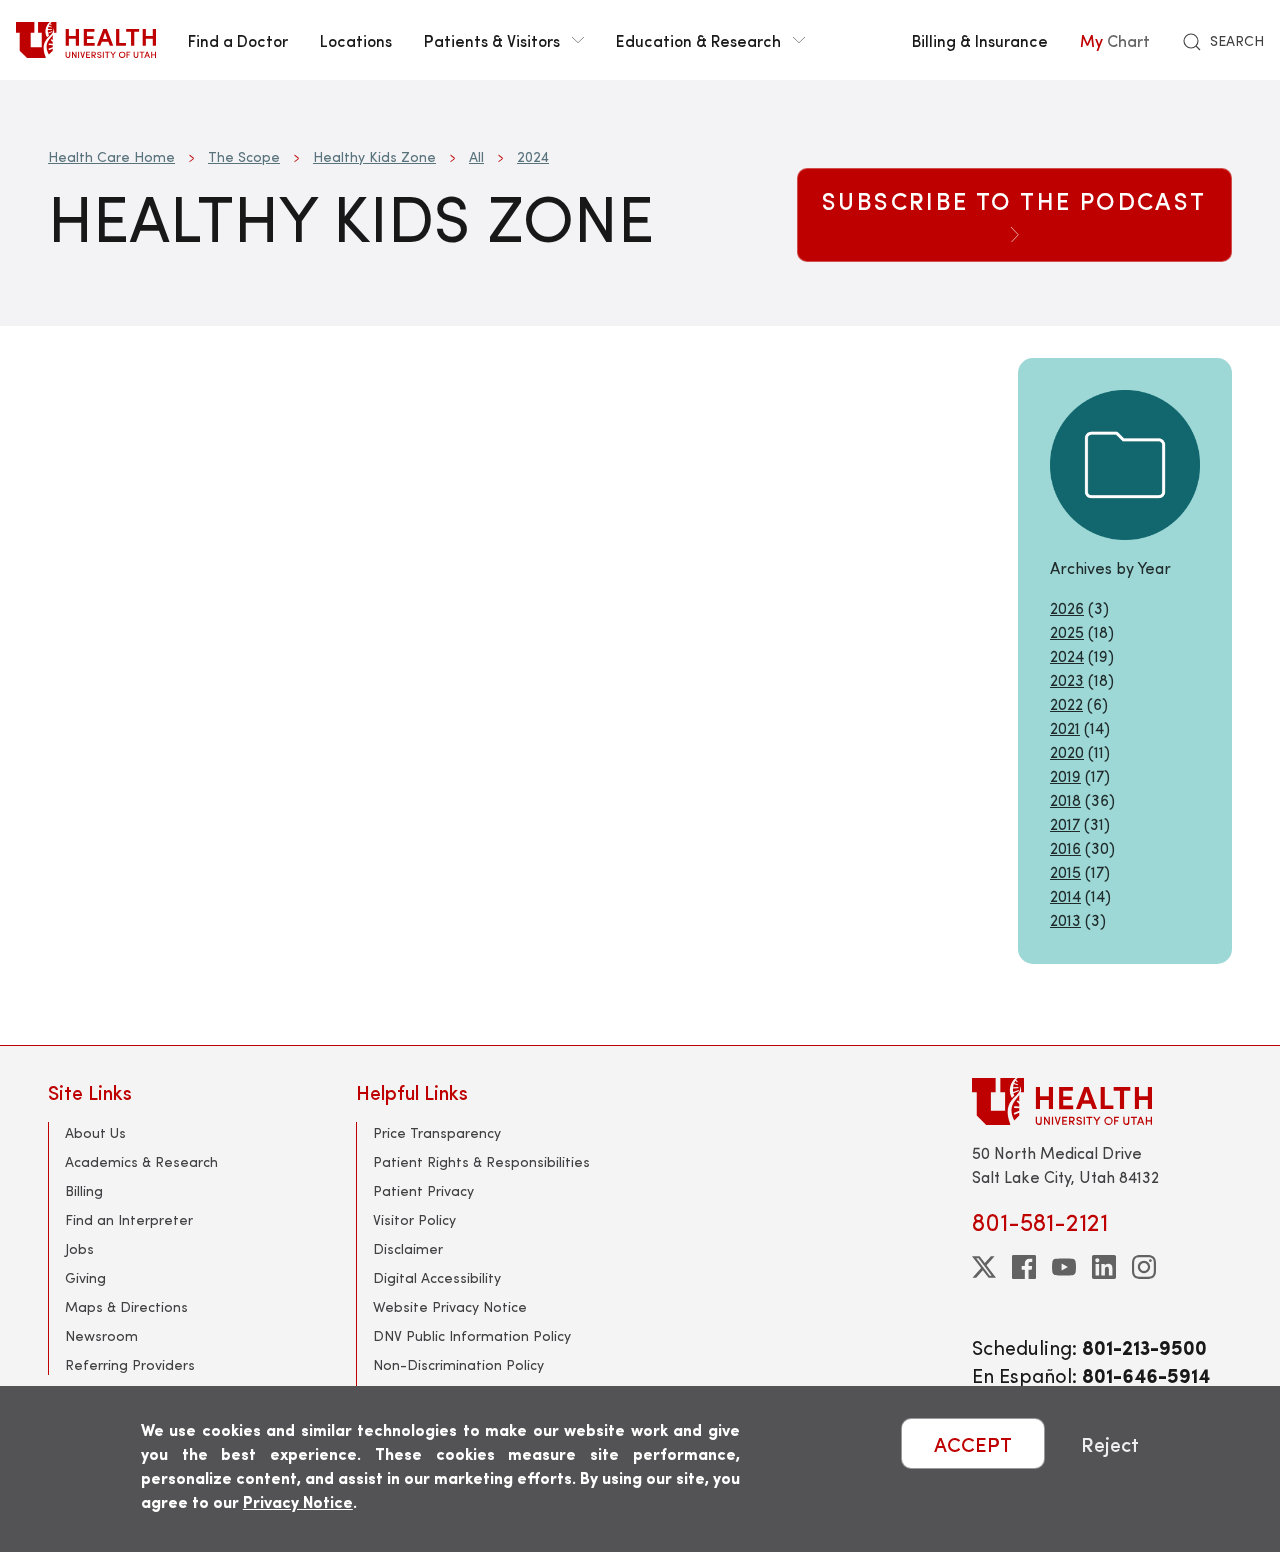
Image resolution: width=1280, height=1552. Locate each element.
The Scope (244, 156)
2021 (1065, 727)
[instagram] (1144, 1267)
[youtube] (1064, 1267)
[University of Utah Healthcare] (1102, 1101)
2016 (1065, 847)
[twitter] (984, 1267)
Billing (84, 1190)
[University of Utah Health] (86, 40)
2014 (1065, 895)
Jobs (79, 1248)
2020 (1067, 751)
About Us (95, 1132)
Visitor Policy (414, 1219)
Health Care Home (111, 156)
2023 (1067, 679)
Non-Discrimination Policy (458, 1364)
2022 (1066, 703)
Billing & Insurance (980, 40)
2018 (1065, 799)
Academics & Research (141, 1161)
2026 (1067, 607)
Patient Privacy (423, 1190)
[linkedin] (1104, 1267)
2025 (1067, 631)
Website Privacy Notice (450, 1306)
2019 (1065, 775)
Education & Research (698, 40)
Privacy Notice (298, 1501)
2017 (1065, 823)
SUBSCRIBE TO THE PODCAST (1014, 200)
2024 (533, 156)
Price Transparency (437, 1132)
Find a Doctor (238, 40)
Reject (1110, 1443)
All (476, 156)
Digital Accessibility (437, 1277)
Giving (85, 1277)
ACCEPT (973, 1443)
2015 (1065, 871)
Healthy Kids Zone (374, 156)
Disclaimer (408, 1248)
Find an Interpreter (129, 1219)
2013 (1065, 919)
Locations (356, 40)
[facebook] (1024, 1267)
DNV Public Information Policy (472, 1335)
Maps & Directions (126, 1306)
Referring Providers (130, 1364)
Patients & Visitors (492, 40)
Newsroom (101, 1335)
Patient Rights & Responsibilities (481, 1161)
